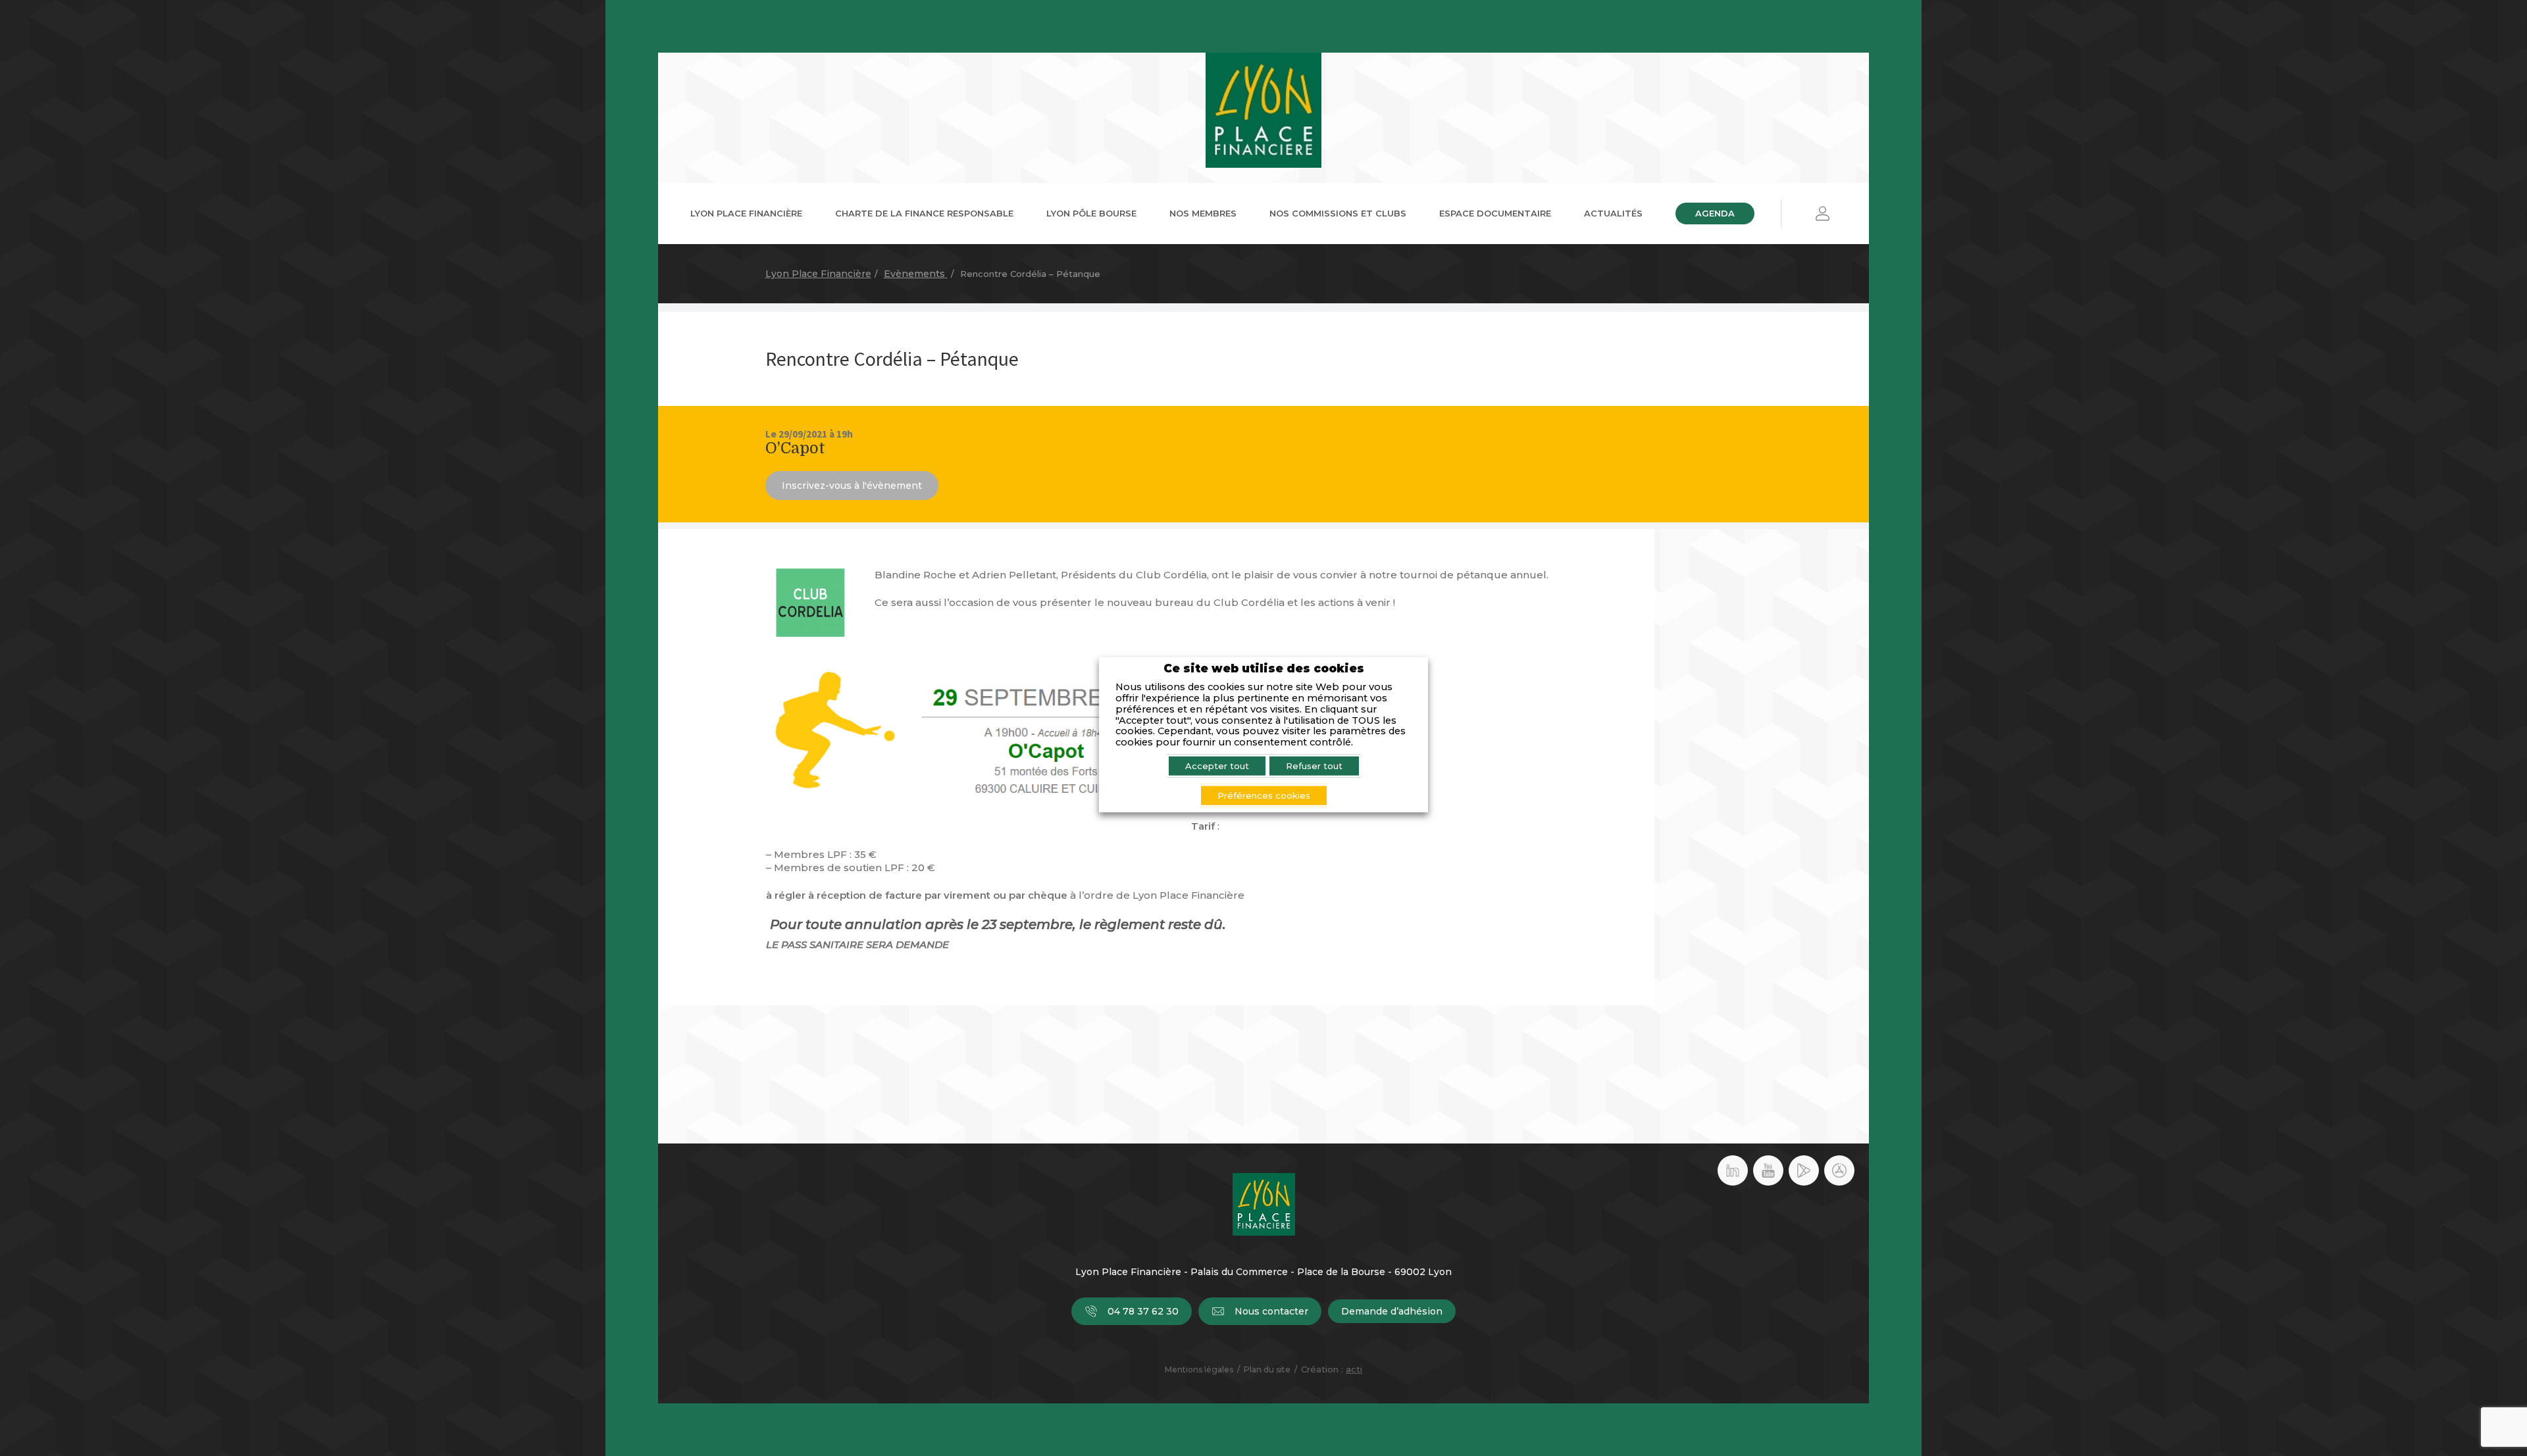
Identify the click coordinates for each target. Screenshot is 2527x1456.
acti (1354, 1369)
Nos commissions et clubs (1338, 213)
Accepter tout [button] (1217, 766)
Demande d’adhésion (1392, 1311)
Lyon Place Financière (746, 213)
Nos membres (1203, 213)
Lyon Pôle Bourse (1091, 213)
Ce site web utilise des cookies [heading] (1264, 668)
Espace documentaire (1495, 213)
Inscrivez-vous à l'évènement (852, 486)
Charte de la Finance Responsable (924, 213)
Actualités (1613, 213)
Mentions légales (1199, 1369)
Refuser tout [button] (1314, 766)
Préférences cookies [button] (1264, 795)
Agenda (1715, 213)
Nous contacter (1271, 1311)
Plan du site (1267, 1369)
